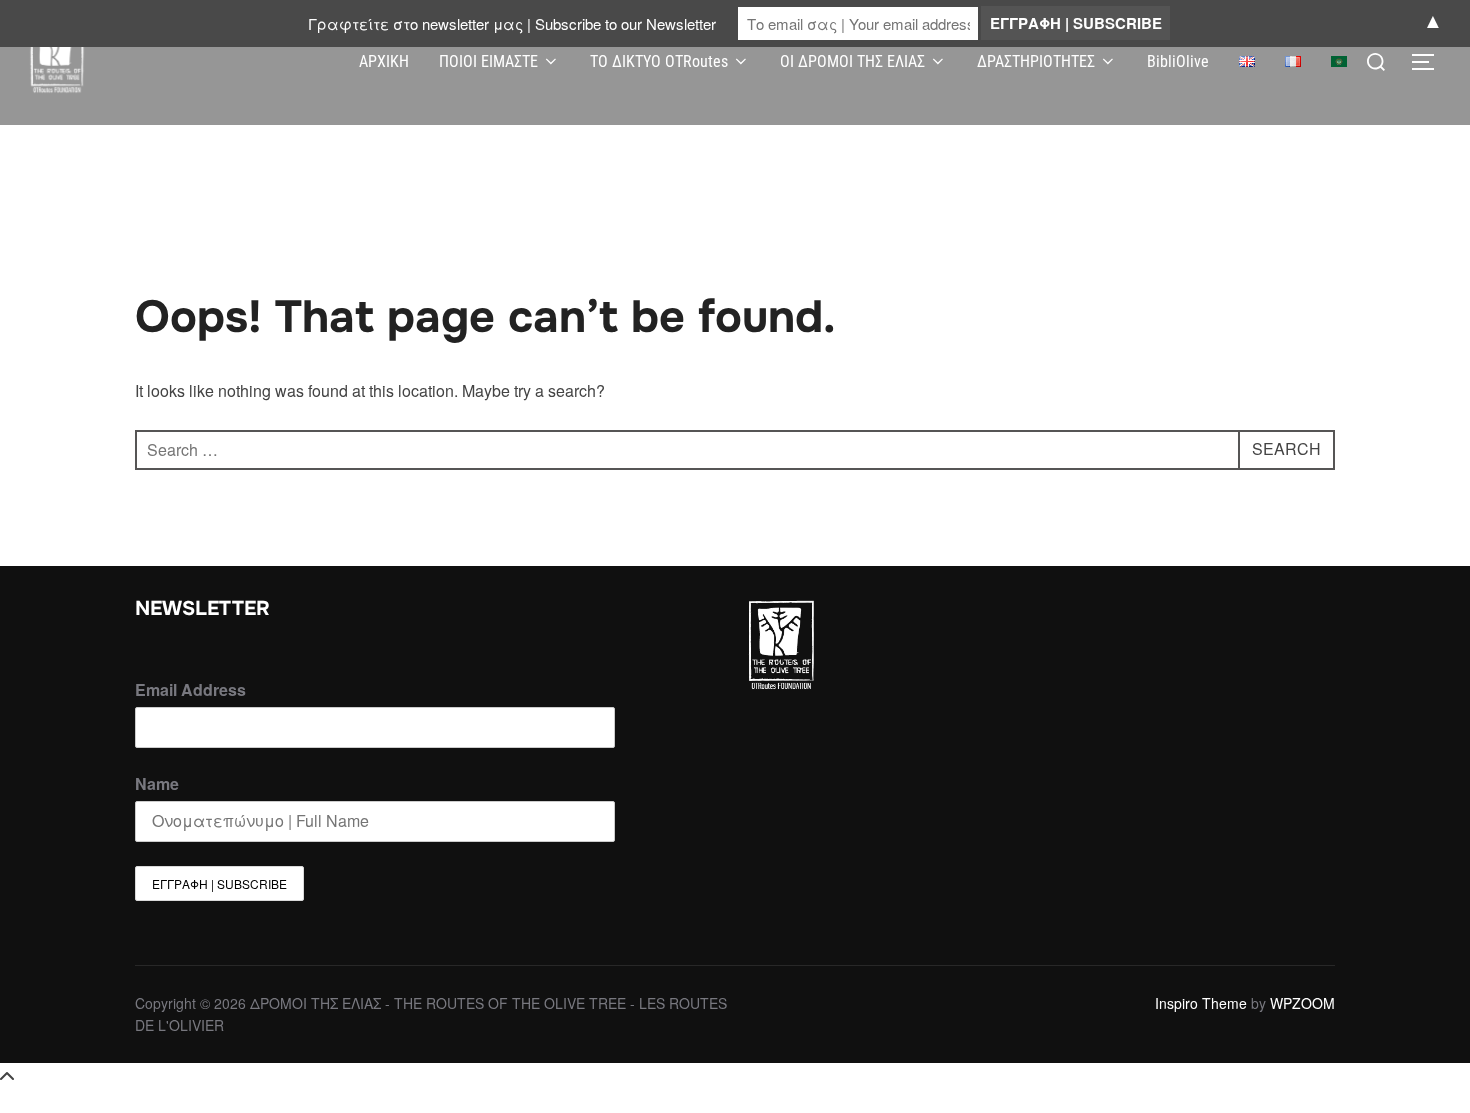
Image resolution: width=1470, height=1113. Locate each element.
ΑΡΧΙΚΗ (384, 61)
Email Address (190, 689)
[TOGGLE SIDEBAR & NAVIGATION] (1430, 62)
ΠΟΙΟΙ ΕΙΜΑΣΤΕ (488, 61)
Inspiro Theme (1201, 1003)
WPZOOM (1302, 1003)
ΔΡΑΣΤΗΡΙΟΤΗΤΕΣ (1036, 61)
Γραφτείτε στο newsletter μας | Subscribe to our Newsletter (512, 23)
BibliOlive (1178, 61)
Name (157, 783)
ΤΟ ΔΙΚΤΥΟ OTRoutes (659, 61)
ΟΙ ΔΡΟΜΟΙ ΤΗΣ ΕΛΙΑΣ (852, 61)
